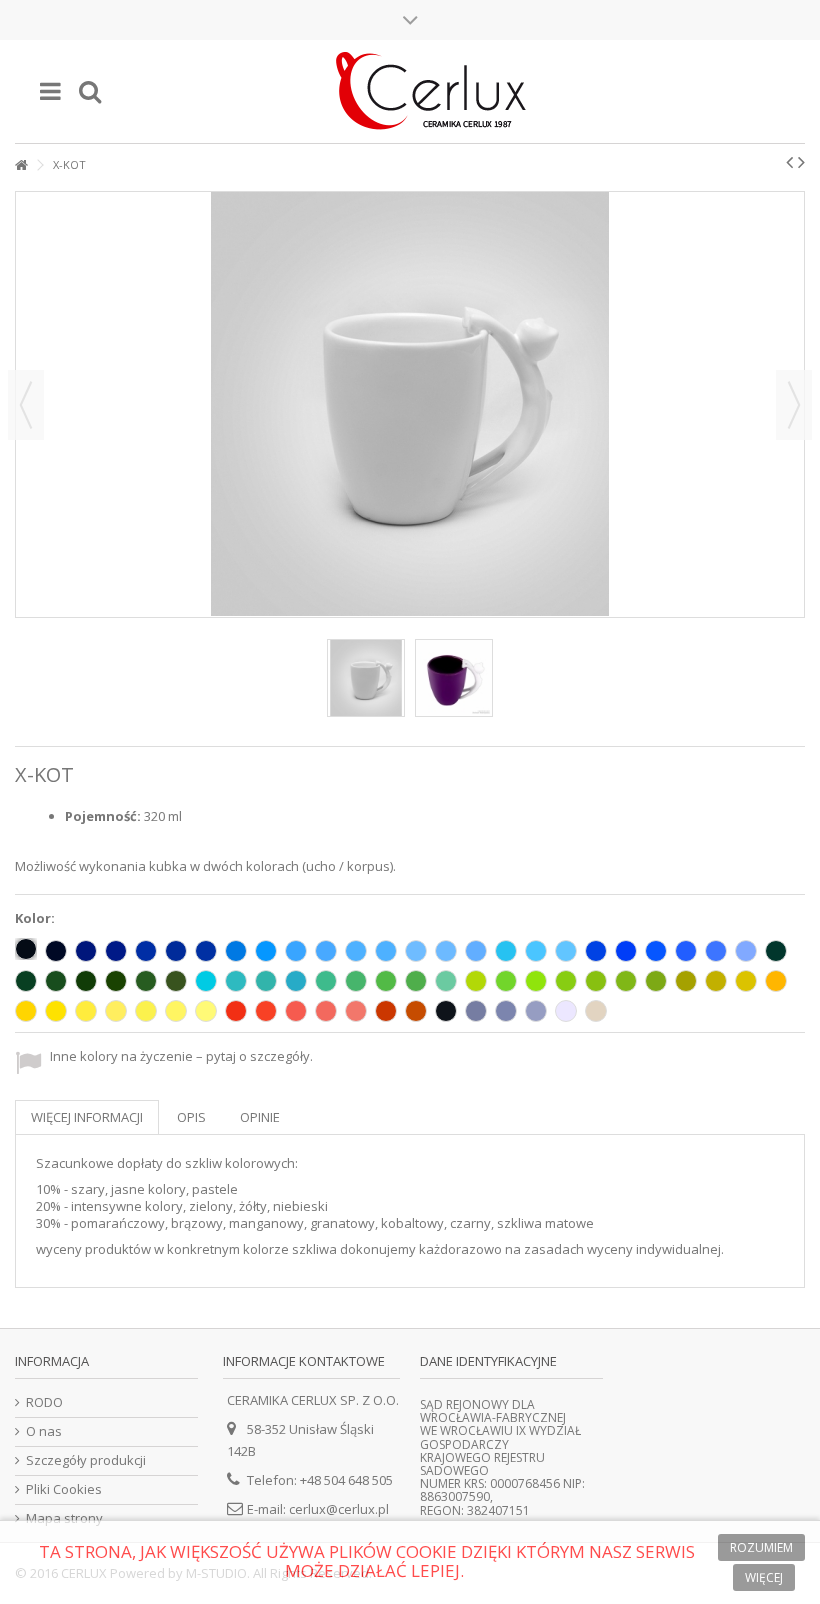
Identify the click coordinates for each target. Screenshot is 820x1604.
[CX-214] (266, 951)
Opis (191, 1117)
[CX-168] (716, 981)
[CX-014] (236, 951)
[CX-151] (146, 981)
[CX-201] (386, 951)
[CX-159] (476, 981)
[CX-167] (746, 981)
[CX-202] (326, 951)
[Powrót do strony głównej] (21, 165)
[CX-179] (416, 981)
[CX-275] (116, 1011)
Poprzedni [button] (26, 405)
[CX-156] (206, 981)
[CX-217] (416, 951)
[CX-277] (176, 1011)
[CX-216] (356, 951)
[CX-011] (26, 1011)
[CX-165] (626, 981)
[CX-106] (86, 981)
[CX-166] (656, 981)
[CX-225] (176, 951)
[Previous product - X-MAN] (789, 162)
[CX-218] (446, 951)
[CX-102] (446, 1011)
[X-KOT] (366, 678)
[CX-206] (146, 951)
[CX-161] (386, 981)
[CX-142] (446, 981)
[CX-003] (56, 951)
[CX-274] (86, 1011)
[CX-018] (536, 981)
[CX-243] (326, 1011)
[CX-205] (566, 951)
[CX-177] (26, 981)
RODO (44, 1402)
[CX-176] (56, 981)
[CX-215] (296, 951)
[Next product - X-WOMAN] (801, 162)
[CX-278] (206, 1011)
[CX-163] (566, 981)
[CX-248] (236, 1011)
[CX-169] (686, 981)
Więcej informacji (87, 1117)
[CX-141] (506, 981)
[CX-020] (596, 1011)
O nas (44, 1431)
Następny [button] (794, 405)
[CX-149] (116, 981)
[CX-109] (776, 981)
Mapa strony (64, 1518)
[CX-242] (296, 1011)
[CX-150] (176, 981)
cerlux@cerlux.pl (339, 1509)
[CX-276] (146, 1011)
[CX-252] (716, 951)
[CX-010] (566, 1011)
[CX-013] (266, 981)
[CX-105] (206, 951)
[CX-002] (26, 949)
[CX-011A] (56, 1011)
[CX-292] (506, 1011)
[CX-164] (596, 981)
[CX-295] (386, 1011)
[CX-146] (326, 981)
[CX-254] (656, 951)
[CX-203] (506, 951)
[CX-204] (536, 951)
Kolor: (36, 918)
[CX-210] (116, 951)
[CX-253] (686, 951)
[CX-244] (356, 1011)
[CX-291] (536, 1011)
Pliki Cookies (64, 1489)
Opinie (260, 1117)
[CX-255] (626, 951)
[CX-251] (746, 951)
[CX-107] (476, 951)
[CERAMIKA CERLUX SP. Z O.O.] (430, 91)
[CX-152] (236, 981)
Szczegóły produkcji (86, 1460)
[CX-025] (416, 1011)
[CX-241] (266, 1011)
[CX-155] (296, 981)
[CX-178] (776, 951)
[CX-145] (356, 981)
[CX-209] (86, 951)
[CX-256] (596, 951)
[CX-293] (476, 1011)
